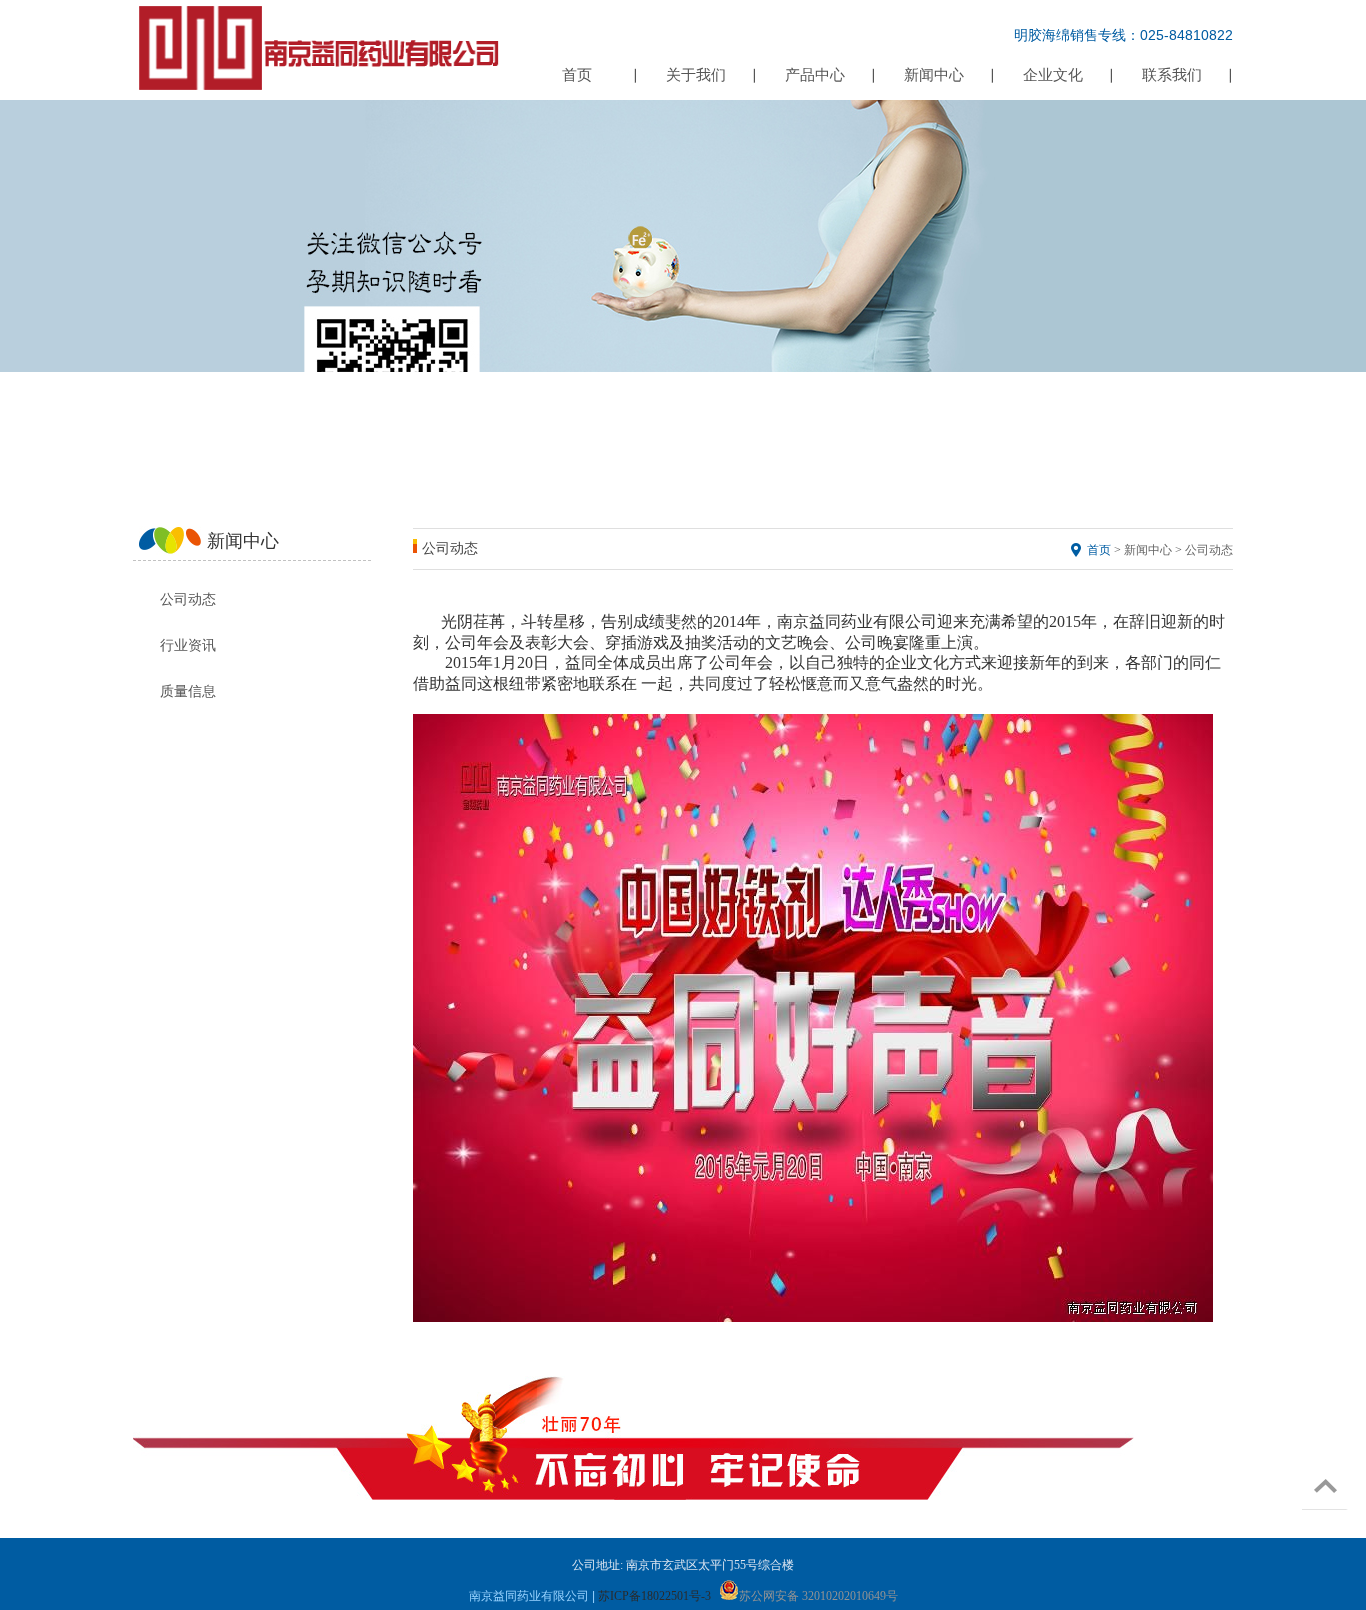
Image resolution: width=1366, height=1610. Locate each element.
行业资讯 (188, 645)
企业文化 (1053, 75)
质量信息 (188, 691)
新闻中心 (934, 75)
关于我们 (696, 75)
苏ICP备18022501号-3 (654, 1596)
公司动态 (188, 599)
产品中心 (815, 75)
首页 (577, 75)
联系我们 (1172, 75)
